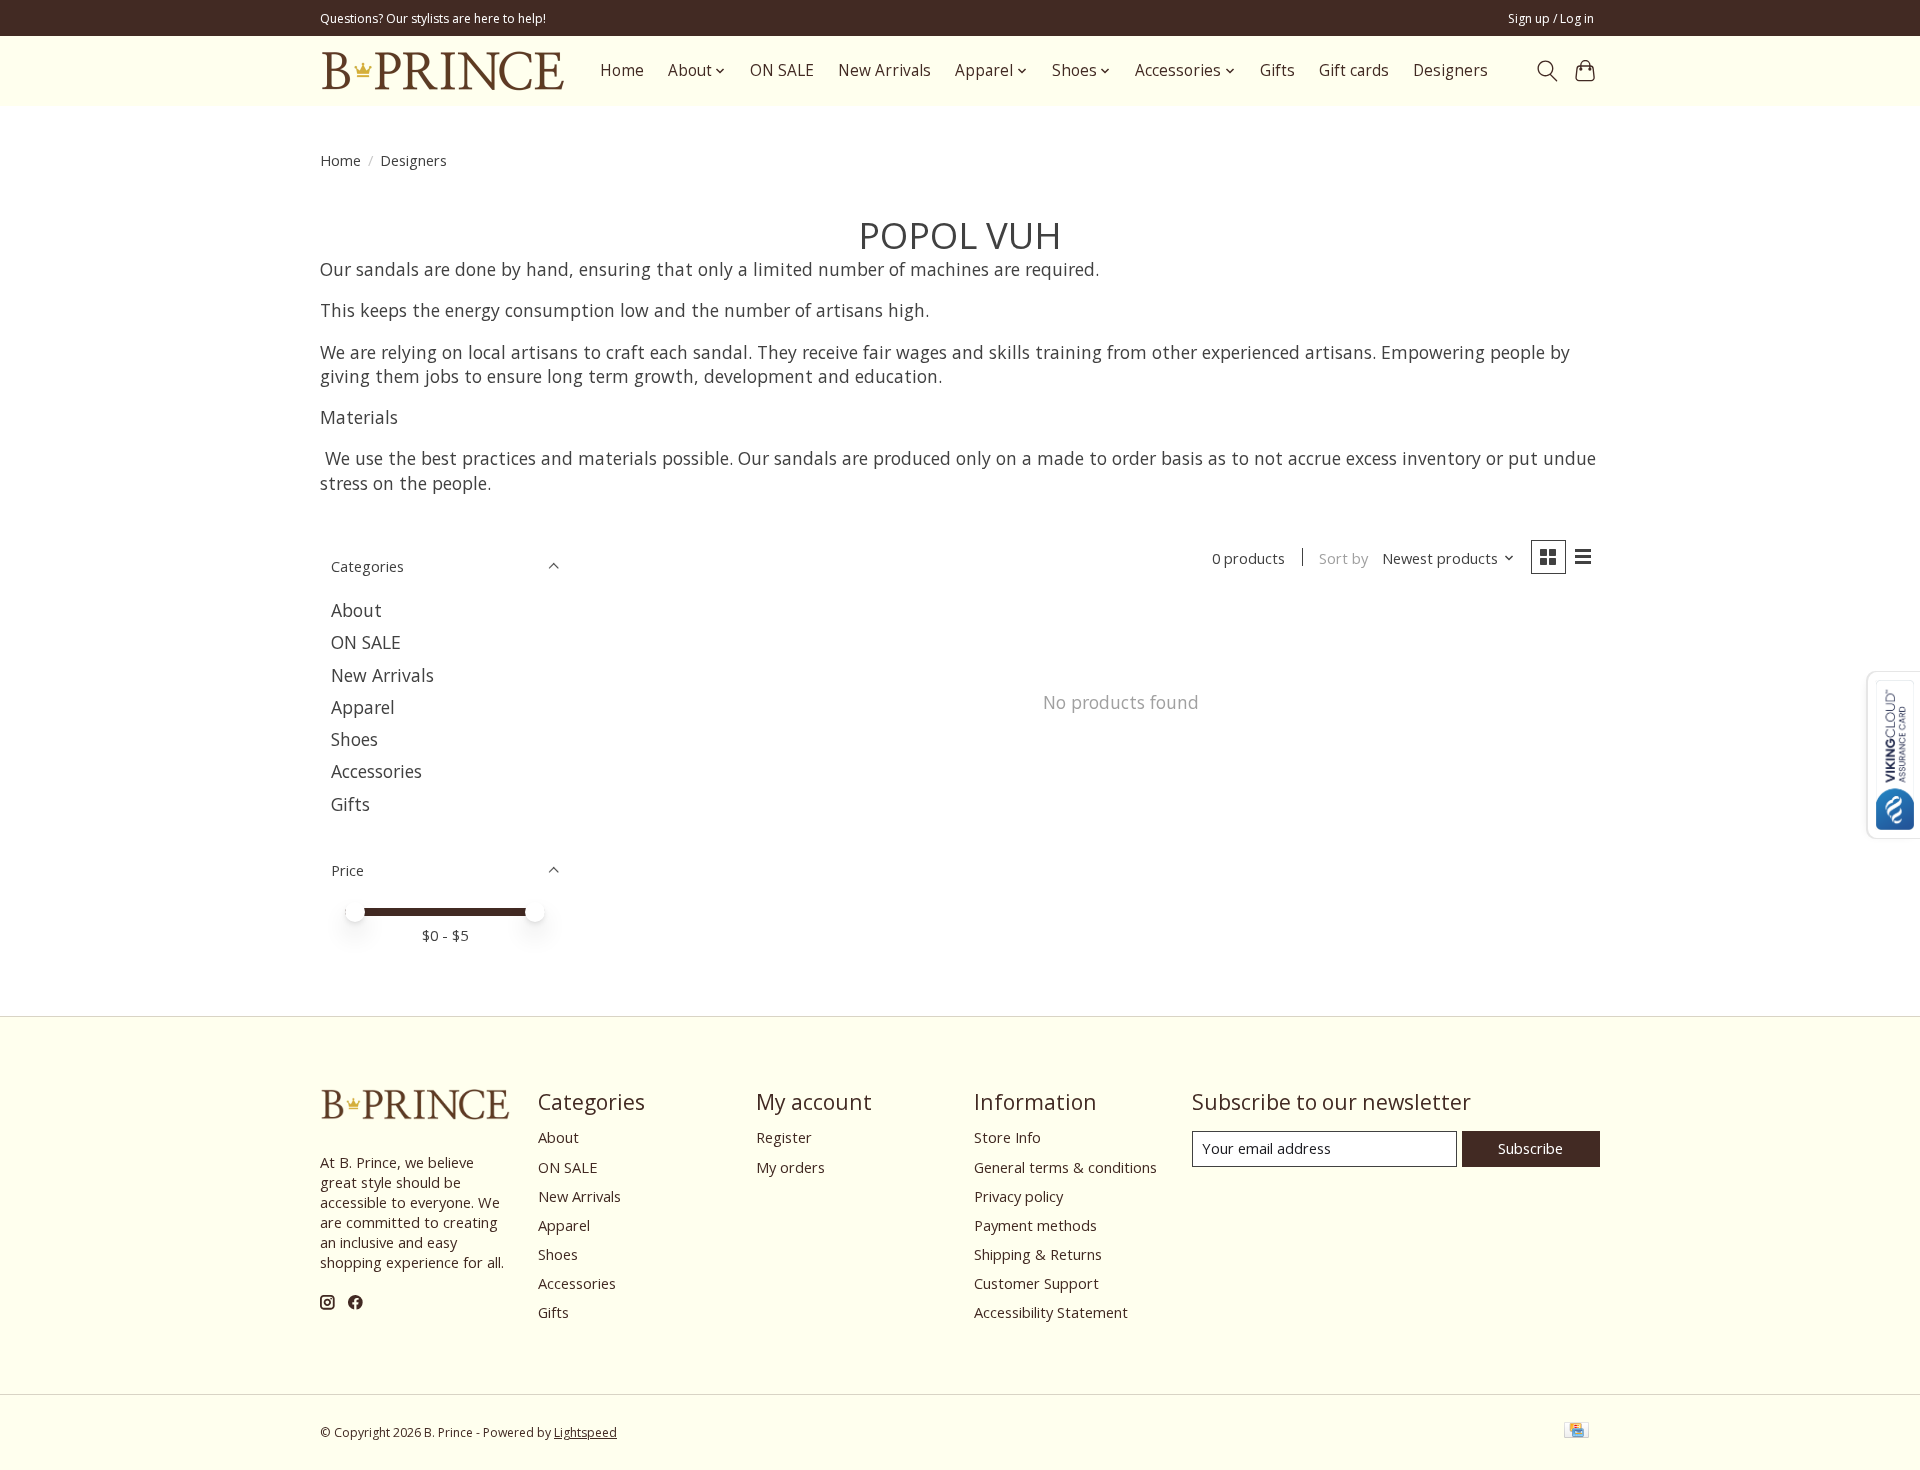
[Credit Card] (1576, 1432)
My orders (790, 1167)
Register (784, 1137)
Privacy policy (1018, 1196)
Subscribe (1530, 1148)
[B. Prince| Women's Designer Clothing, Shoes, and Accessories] (442, 70)
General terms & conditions (1065, 1167)
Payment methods (1035, 1225)
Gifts (1277, 70)
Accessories (376, 771)
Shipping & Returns (1038, 1254)
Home (622, 70)
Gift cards (1354, 70)
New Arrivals (884, 70)
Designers (1450, 70)
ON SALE (782, 70)
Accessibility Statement (1051, 1312)
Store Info (1007, 1137)
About (356, 610)
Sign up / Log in (1551, 18)
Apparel (363, 707)
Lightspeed (585, 1432)
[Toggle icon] (1546, 71)
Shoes (354, 739)
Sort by (1343, 558)
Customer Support (1036, 1283)
